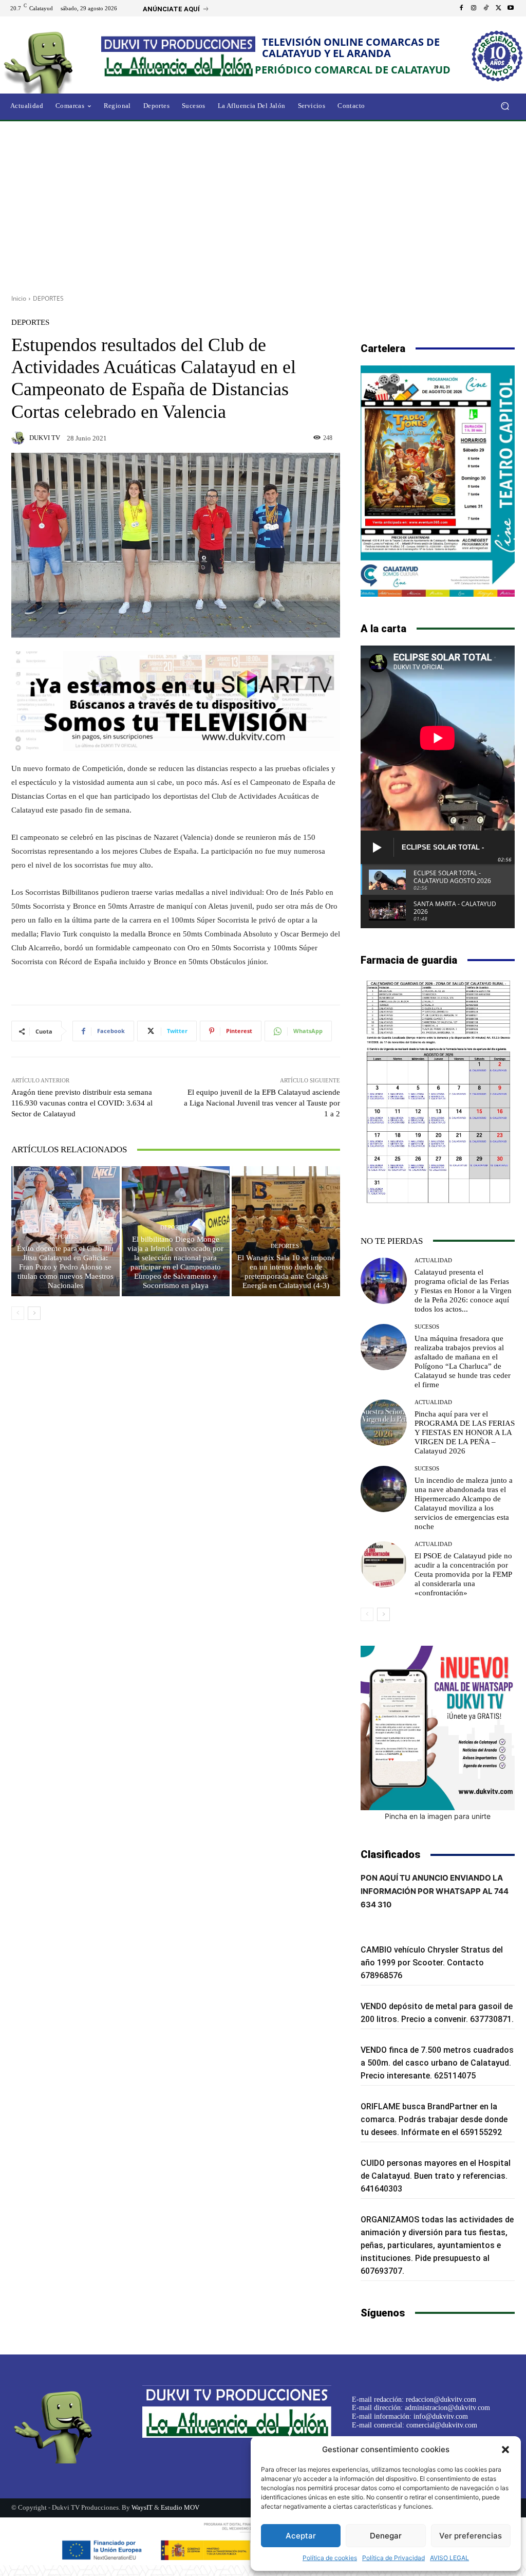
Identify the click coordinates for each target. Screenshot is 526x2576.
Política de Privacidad (393, 2558)
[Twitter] (498, 8)
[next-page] (34, 1313)
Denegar (386, 2536)
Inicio (19, 298)
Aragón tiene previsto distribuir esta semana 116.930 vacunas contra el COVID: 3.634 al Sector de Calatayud (82, 1103)
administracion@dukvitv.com (447, 2408)
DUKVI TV (45, 438)
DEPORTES (48, 298)
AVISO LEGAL (449, 2558)
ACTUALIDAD (433, 1261)
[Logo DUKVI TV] (56, 61)
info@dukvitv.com (441, 2416)
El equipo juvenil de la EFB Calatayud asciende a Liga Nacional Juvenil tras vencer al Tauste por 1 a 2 (262, 1103)
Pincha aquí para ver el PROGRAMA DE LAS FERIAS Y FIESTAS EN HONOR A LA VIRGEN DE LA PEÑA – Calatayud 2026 (465, 1432)
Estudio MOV (180, 2507)
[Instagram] (474, 8)
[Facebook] (461, 8)
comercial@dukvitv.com (442, 2425)
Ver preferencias (471, 2536)
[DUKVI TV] (20, 438)
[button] (505, 2450)
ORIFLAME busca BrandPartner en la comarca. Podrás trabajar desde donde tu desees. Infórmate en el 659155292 (434, 2119)
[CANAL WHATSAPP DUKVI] (438, 1728)
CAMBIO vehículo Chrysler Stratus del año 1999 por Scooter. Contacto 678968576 (432, 1963)
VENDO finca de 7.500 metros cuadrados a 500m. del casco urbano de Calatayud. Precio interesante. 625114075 (437, 2063)
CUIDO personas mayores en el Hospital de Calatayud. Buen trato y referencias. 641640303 (436, 2176)
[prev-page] (18, 1313)
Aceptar (301, 2536)
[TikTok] (486, 8)
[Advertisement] (263, 204)
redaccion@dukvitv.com (441, 2399)
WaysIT (142, 2507)
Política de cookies (330, 2558)
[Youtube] (511, 8)
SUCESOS (427, 1327)
